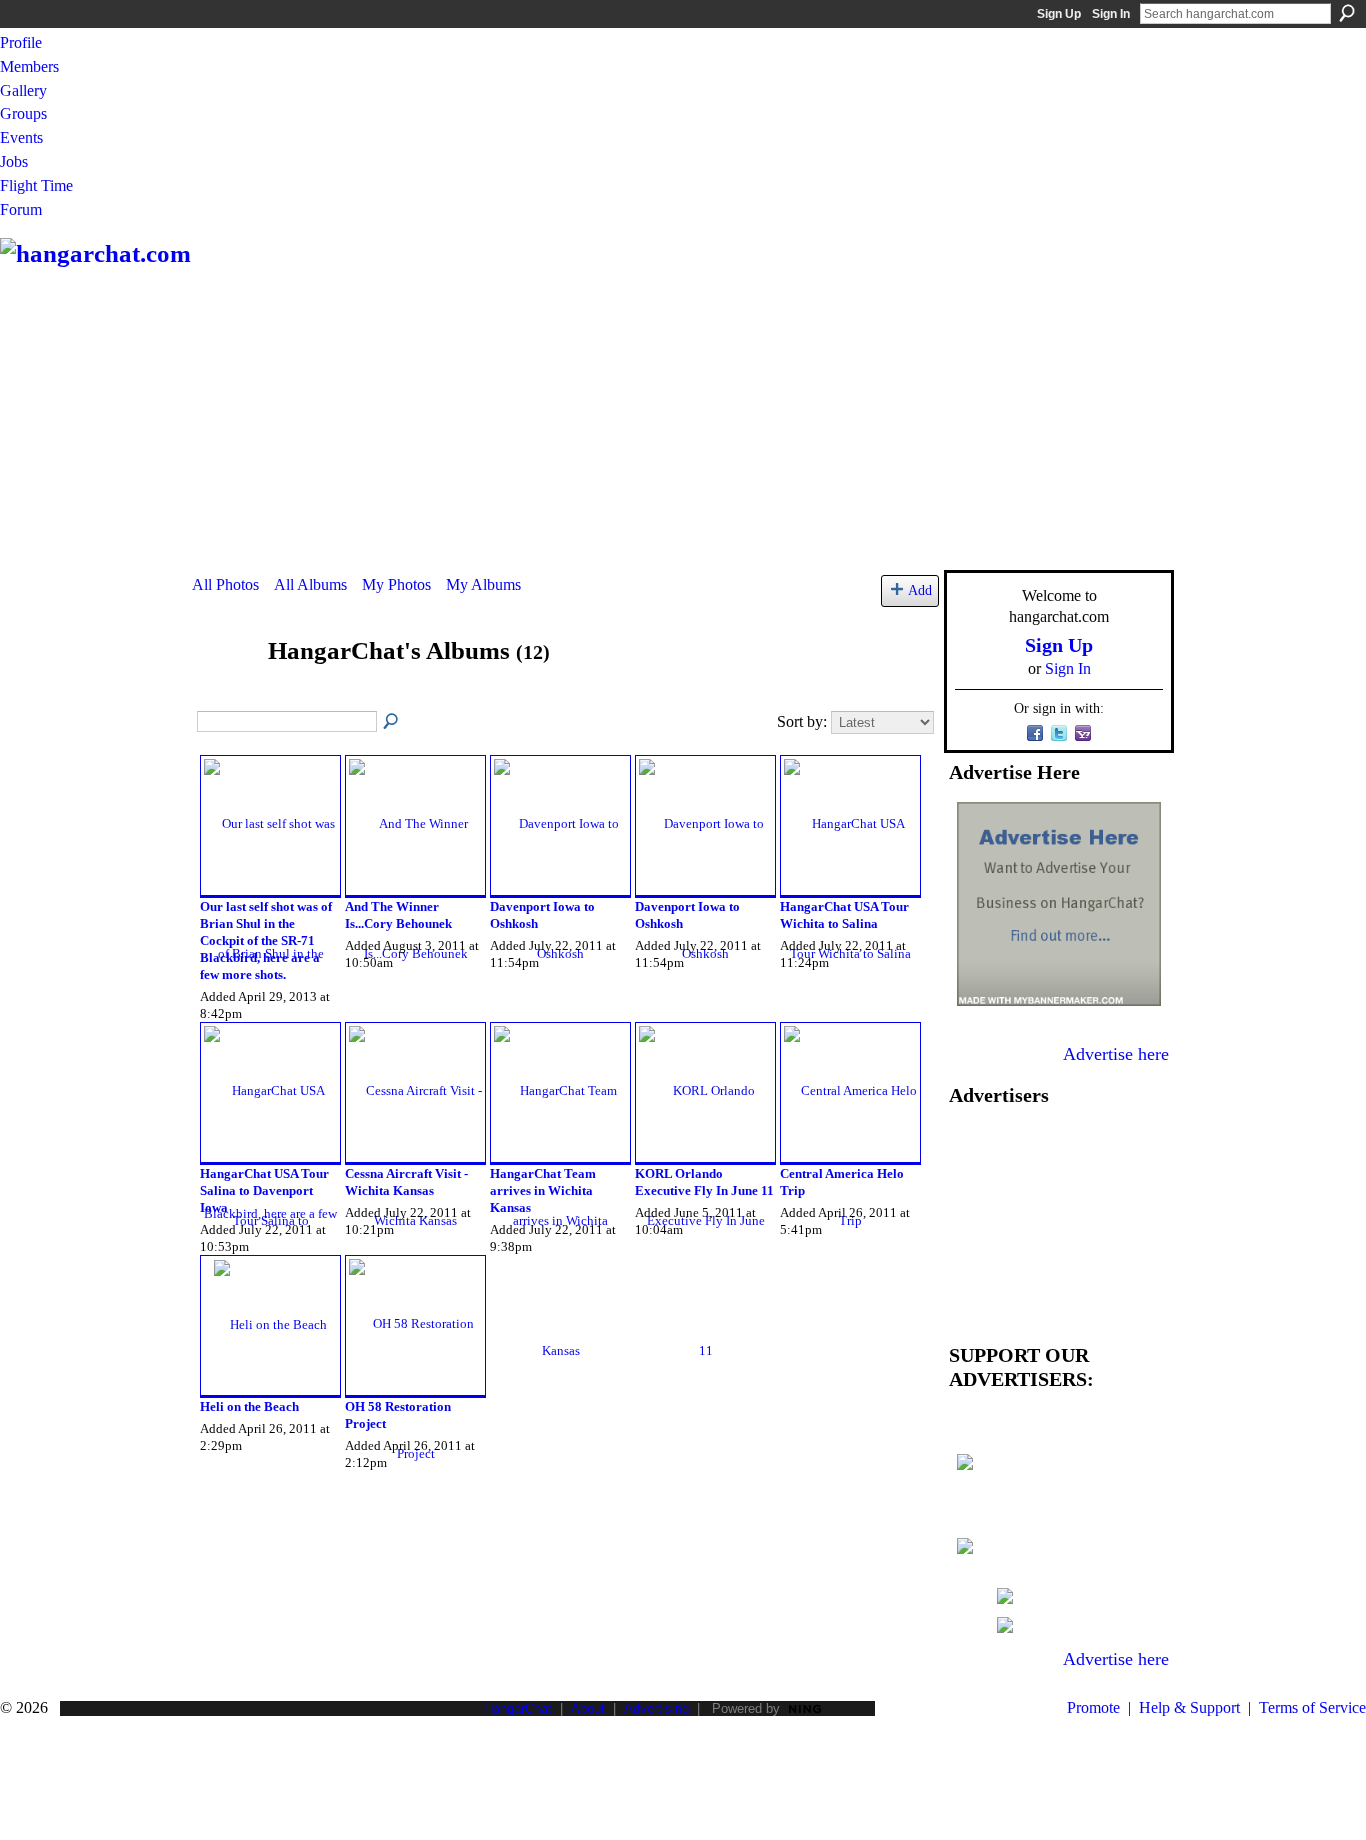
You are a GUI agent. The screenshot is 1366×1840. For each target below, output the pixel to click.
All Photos (225, 584)
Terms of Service (1312, 1707)
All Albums (310, 584)
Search (1347, 13)
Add (920, 590)
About (588, 1708)
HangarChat (518, 1708)
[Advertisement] (683, 420)
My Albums (483, 584)
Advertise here (1116, 1054)
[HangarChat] (224, 689)
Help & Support (1189, 1707)
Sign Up (1059, 14)
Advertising (656, 1708)
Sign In (1111, 14)
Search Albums (392, 722)
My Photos (396, 584)
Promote (1093, 1707)
